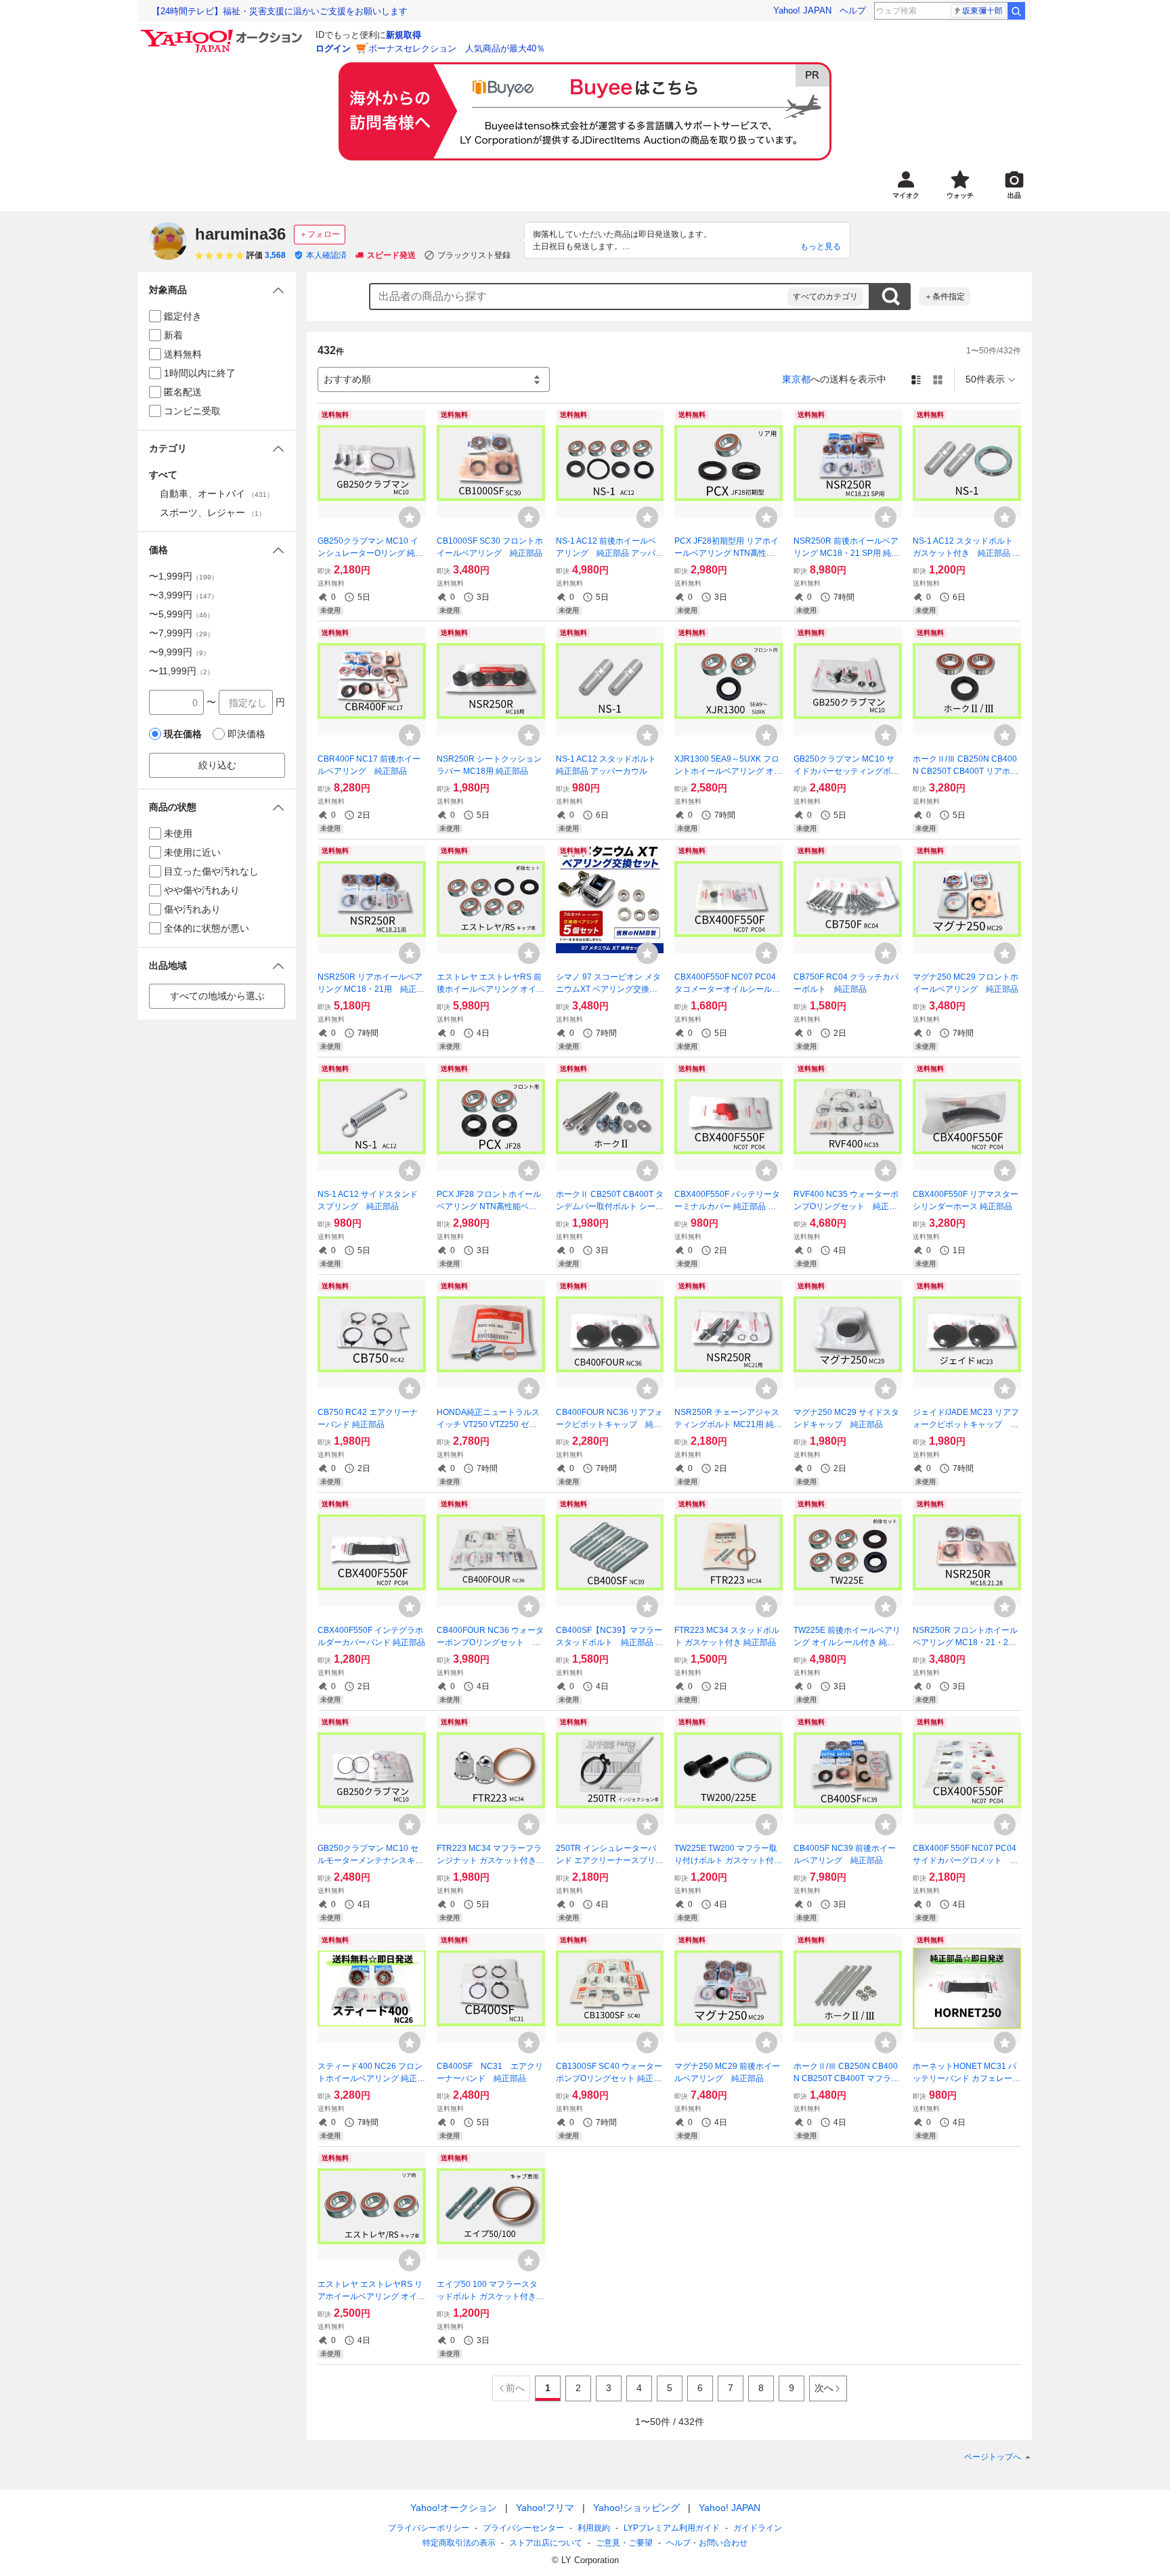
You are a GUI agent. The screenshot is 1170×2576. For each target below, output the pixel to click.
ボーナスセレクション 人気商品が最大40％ (457, 48)
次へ (824, 2388)
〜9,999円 (179, 652)
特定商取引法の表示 (459, 2543)
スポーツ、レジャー (213, 512)
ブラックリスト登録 (474, 255)
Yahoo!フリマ (545, 2508)
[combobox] (579, 297)
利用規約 (594, 2528)
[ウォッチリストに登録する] (410, 517)
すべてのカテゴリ (825, 297)
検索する (890, 297)
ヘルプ (853, 10)
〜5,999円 (181, 614)
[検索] (1016, 11)
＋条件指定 (945, 297)
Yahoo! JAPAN (802, 10)
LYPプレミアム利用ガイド (672, 2528)
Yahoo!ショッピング (636, 2508)
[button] (217, 290)
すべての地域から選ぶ (217, 996)
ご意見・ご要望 (624, 2543)
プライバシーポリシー (429, 2528)
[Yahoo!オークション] (223, 33)
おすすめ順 (347, 379)
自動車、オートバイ (217, 494)
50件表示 (985, 379)
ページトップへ (993, 2457)
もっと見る (821, 246)
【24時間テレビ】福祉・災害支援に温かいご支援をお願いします (280, 11)
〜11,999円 (181, 671)
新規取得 (404, 35)
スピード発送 (391, 255)
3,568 (275, 255)
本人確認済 (326, 255)
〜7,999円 (181, 633)
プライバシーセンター (523, 2528)
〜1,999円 (183, 576)
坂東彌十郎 (982, 11)
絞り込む (217, 765)
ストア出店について (546, 2543)
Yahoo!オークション (454, 2508)
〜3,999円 (183, 595)
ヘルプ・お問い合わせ (707, 2543)
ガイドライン (758, 2528)
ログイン (333, 48)
